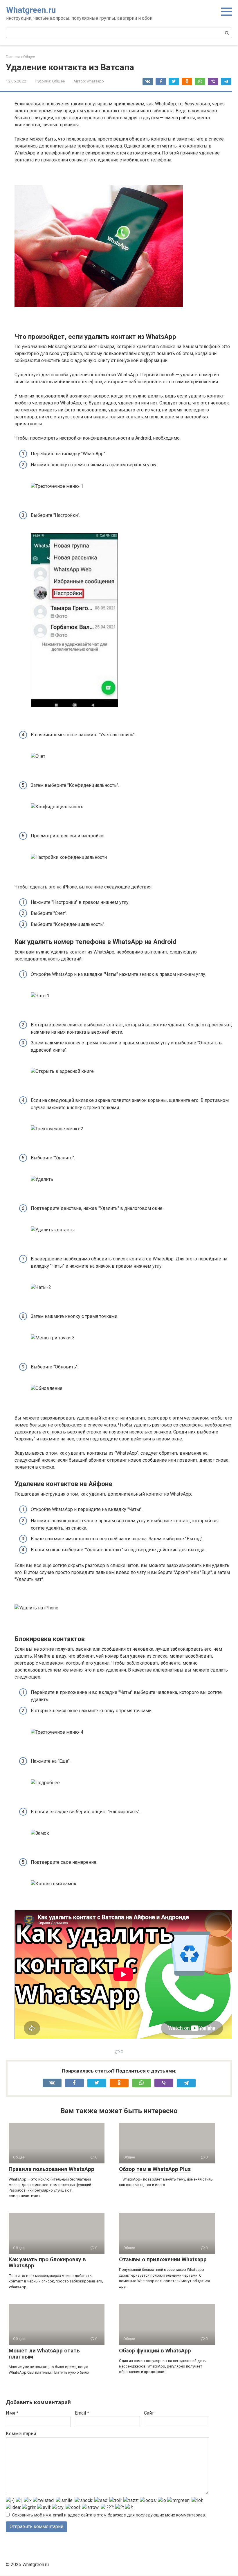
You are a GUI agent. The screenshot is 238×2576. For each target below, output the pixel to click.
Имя (12, 2413)
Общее (58, 81)
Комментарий (21, 2434)
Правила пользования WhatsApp (52, 2169)
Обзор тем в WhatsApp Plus (155, 2169)
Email (82, 2413)
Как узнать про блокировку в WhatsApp (47, 2262)
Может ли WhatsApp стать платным (44, 2354)
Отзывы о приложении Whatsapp (163, 2259)
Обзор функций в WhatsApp (155, 2351)
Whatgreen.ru (31, 10)
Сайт (149, 2413)
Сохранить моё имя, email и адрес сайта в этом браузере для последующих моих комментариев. (109, 2515)
